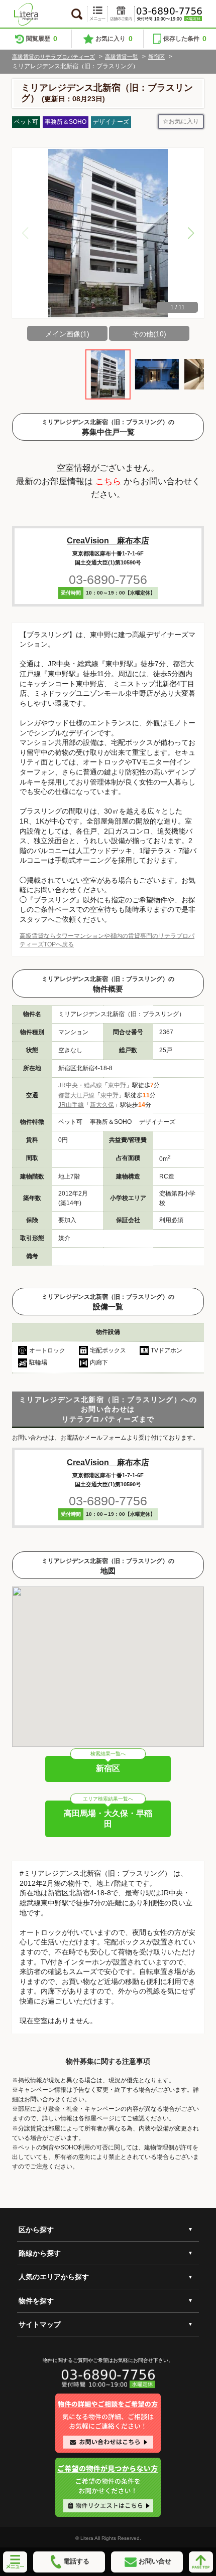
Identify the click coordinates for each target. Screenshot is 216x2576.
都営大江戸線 (76, 1095)
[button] (191, 233)
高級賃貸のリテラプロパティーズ (53, 57)
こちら (108, 481)
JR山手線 (71, 1105)
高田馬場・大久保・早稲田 (108, 1819)
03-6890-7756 (108, 579)
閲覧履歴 (42, 39)
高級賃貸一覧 (122, 57)
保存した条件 (185, 39)
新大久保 (102, 1105)
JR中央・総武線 (80, 1085)
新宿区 (156, 57)
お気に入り (114, 39)
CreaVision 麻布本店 (108, 541)
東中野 (117, 1085)
